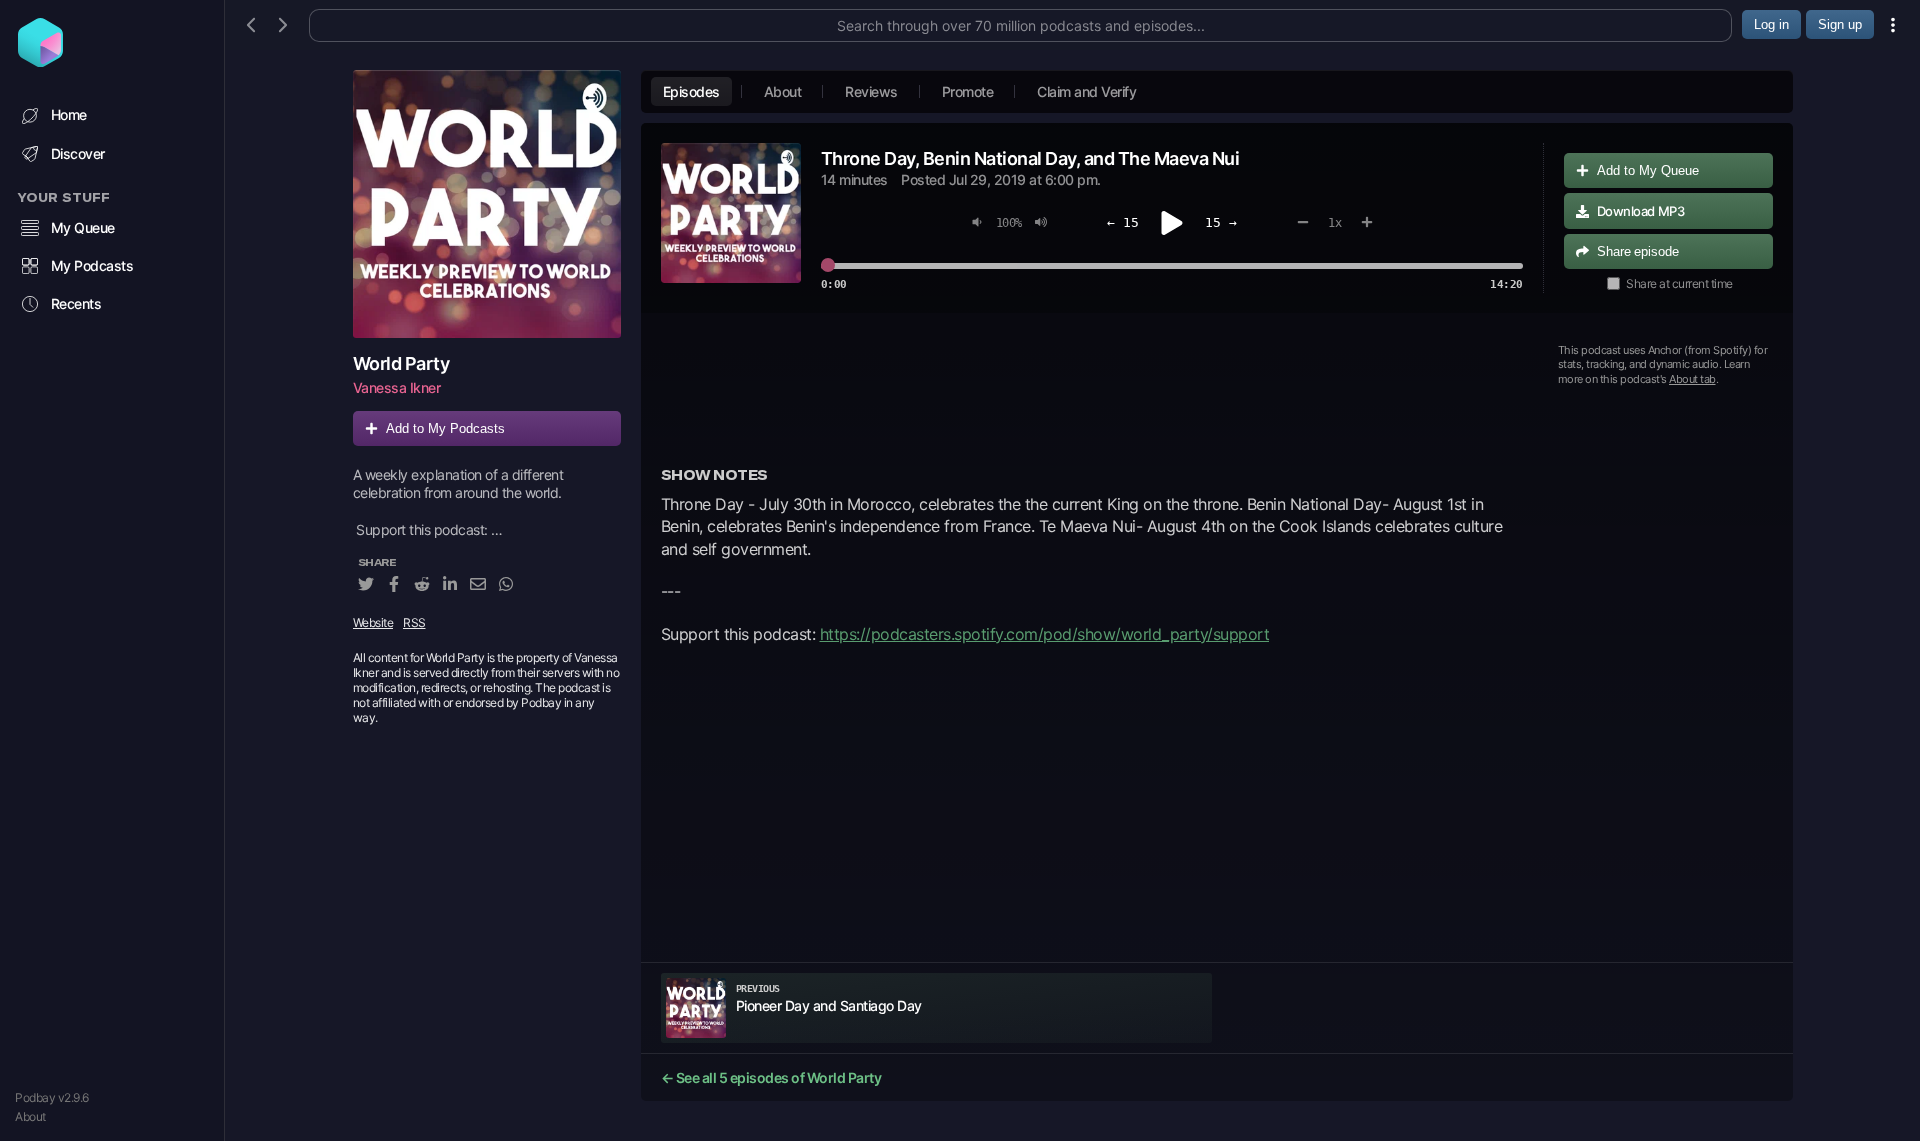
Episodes (691, 91)
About (30, 1116)
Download (1641, 211)
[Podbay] (40, 61)
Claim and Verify (1086, 91)
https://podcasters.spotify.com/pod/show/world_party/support (1045, 634)
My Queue (83, 227)
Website (373, 622)
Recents (76, 303)
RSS (414, 622)
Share (1638, 251)
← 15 (1123, 222)
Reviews (871, 91)
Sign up (1840, 24)
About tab (1692, 379)
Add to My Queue (1648, 170)
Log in (1771, 24)
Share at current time (1679, 283)
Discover (78, 153)
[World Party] (487, 204)
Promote (968, 91)
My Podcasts (92, 265)
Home (69, 114)
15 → (1221, 222)
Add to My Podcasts (445, 428)
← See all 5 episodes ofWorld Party (771, 1077)
